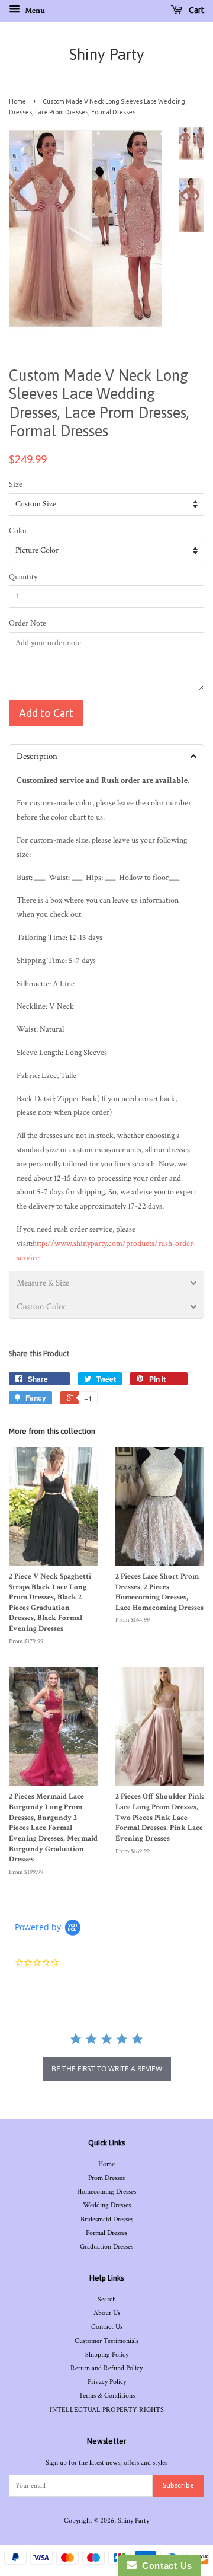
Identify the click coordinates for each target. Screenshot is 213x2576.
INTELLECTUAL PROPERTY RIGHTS (107, 2410)
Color (18, 531)
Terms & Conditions (107, 2395)
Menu (34, 11)
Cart (196, 10)
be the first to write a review (107, 2069)
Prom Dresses (106, 2178)
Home (17, 101)
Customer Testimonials (106, 2341)
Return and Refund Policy (106, 2368)
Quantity (23, 577)
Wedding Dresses (107, 2205)
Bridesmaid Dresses (107, 2219)
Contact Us (107, 2327)
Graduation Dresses (106, 2247)
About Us (107, 2313)
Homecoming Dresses (106, 2191)
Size (16, 484)
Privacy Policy (107, 2382)
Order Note (28, 623)
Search (107, 2299)
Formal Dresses (106, 2233)
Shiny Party (107, 55)
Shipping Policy (107, 2355)
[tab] (106, 756)
